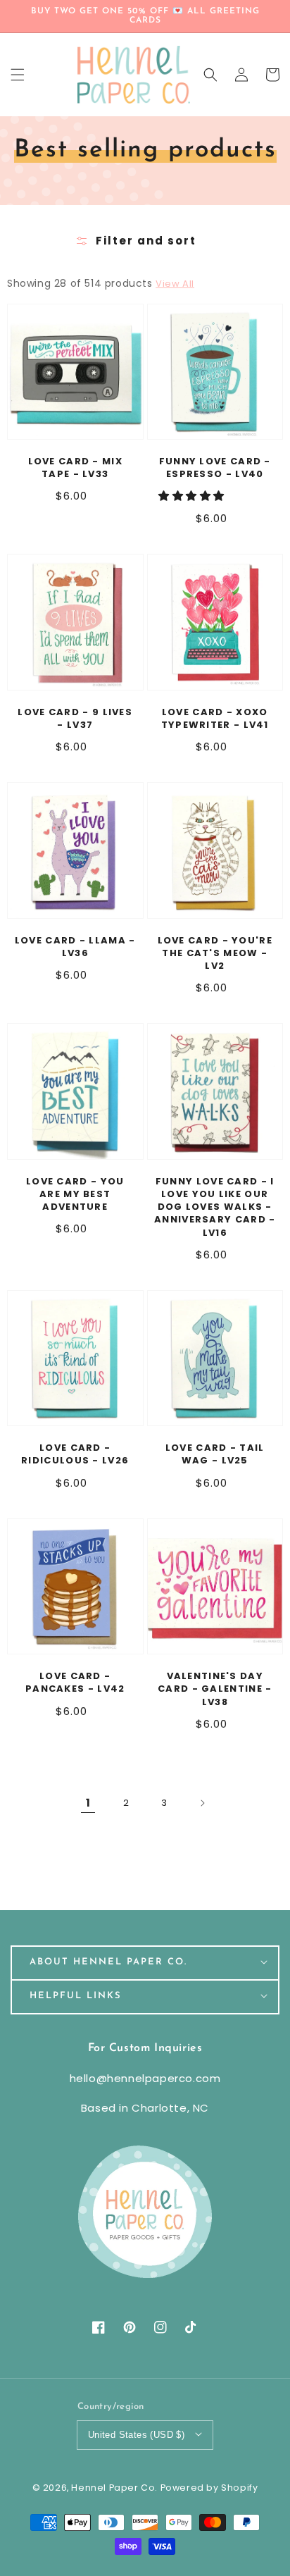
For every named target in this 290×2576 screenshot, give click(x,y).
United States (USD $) (136, 2435)
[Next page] (202, 1803)
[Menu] (18, 75)
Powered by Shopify (209, 2488)
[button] (210, 75)
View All (175, 284)
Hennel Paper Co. (115, 2488)
